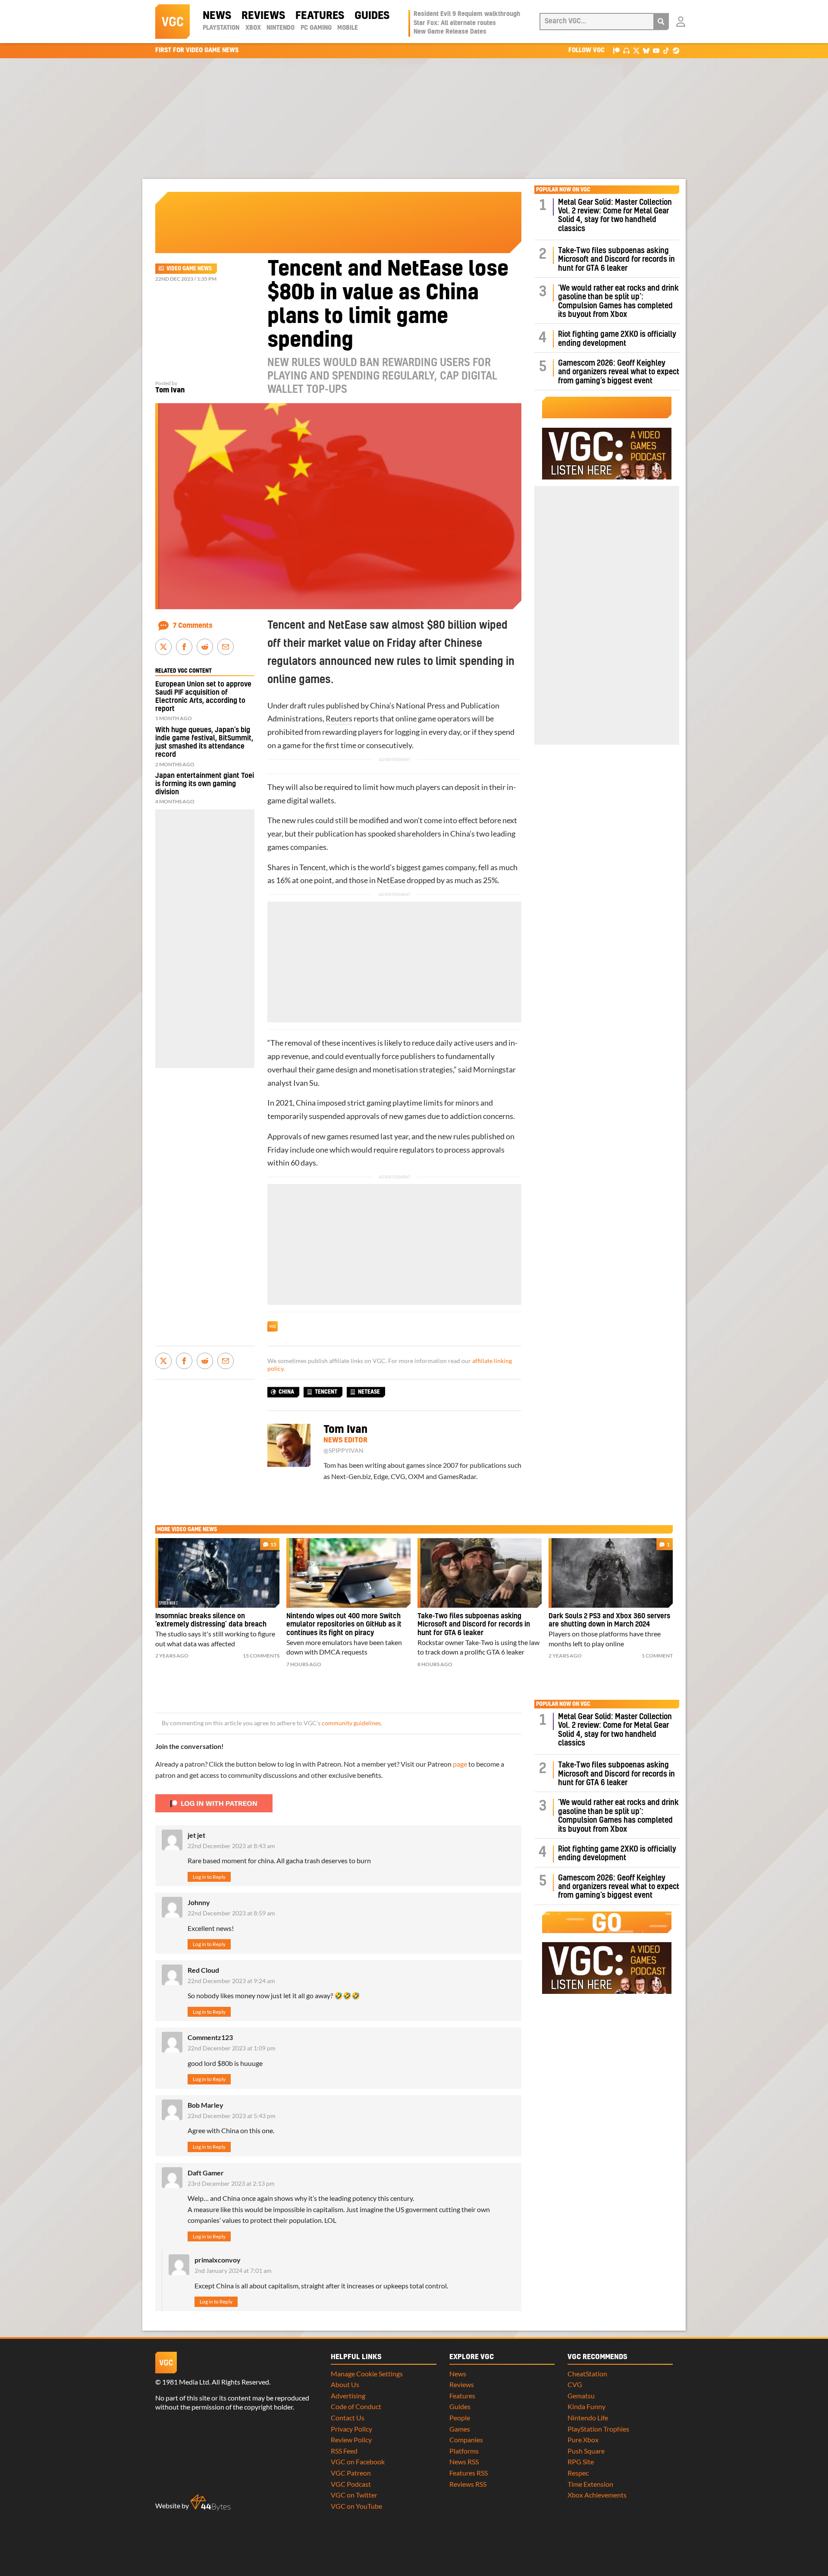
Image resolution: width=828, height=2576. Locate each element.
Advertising (348, 2396)
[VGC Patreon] (616, 50)
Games (460, 2429)
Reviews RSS (468, 2484)
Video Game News (189, 269)
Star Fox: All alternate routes (455, 23)
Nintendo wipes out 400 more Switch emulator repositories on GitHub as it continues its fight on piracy (344, 1625)
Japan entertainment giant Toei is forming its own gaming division (205, 784)
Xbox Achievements (597, 2495)
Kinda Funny (586, 2406)
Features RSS (469, 2473)
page (460, 1764)
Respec (578, 2473)
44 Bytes (210, 2503)
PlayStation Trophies (598, 2429)
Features (320, 16)
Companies (466, 2440)
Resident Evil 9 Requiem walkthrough (467, 14)
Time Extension (590, 2484)
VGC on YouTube (356, 2506)
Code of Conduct (356, 2406)
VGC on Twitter (354, 2495)
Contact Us (348, 2418)
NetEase (391, 880)
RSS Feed (344, 2451)
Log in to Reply (209, 1877)
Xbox (253, 28)
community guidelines (351, 1723)
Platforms (464, 2451)
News (217, 16)
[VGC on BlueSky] (646, 50)
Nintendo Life (588, 2418)
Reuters (339, 719)
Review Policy (351, 2440)
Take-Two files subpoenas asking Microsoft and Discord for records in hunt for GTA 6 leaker (616, 260)
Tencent (313, 867)
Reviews (263, 16)
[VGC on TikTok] (666, 50)
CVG (575, 2384)
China (286, 1392)
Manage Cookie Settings (367, 2374)
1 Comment (657, 1656)
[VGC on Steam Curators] (676, 50)
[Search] (661, 22)
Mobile (348, 28)
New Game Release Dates (450, 32)
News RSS (464, 2462)
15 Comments (261, 1656)
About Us (345, 2384)
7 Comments (193, 626)
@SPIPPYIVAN (343, 1451)
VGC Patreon (351, 2473)
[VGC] (172, 22)
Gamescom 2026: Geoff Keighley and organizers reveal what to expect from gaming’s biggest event (619, 372)
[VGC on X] (636, 50)
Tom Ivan (170, 390)
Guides (372, 16)
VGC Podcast (351, 2484)
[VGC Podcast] (626, 50)
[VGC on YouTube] (656, 50)
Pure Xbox (583, 2440)
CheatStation (587, 2374)
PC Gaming (316, 28)
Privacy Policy (351, 2429)
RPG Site (581, 2462)
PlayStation (221, 28)
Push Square (586, 2451)
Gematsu (581, 2396)
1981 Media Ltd (186, 2382)
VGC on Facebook (358, 2462)
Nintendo (281, 28)
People (460, 2418)
